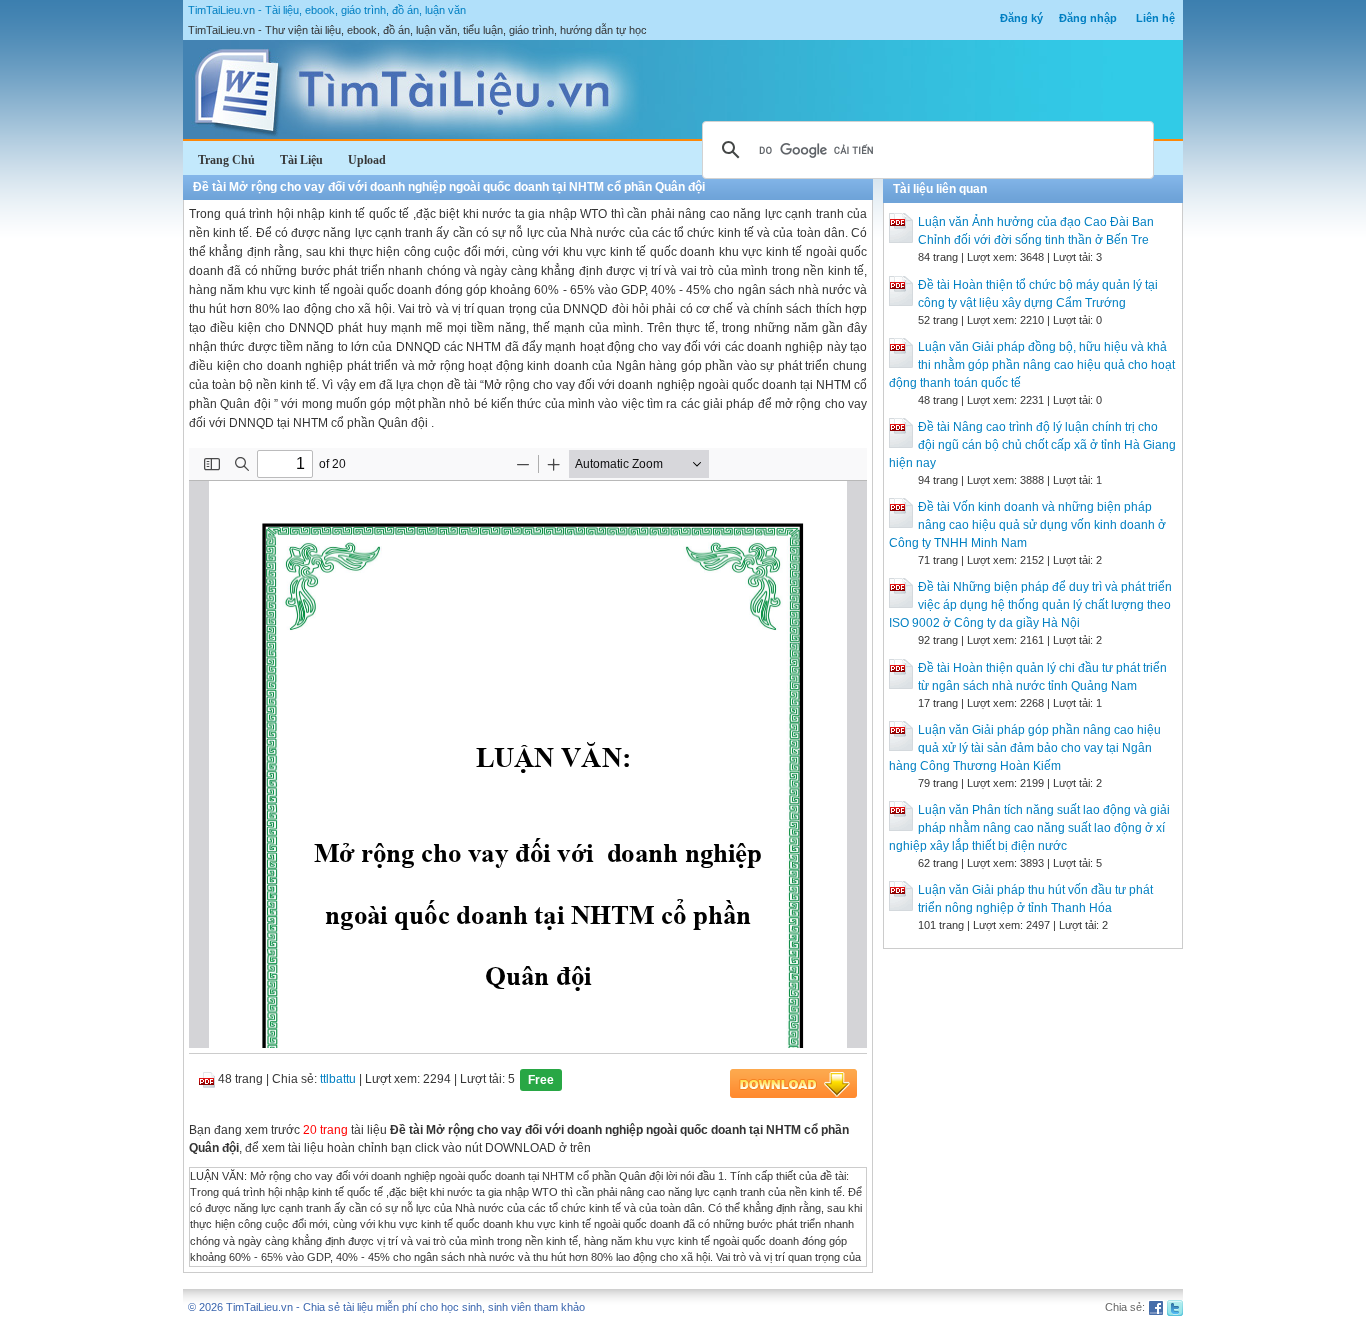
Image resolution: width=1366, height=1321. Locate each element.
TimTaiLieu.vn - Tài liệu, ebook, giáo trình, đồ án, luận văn (327, 10)
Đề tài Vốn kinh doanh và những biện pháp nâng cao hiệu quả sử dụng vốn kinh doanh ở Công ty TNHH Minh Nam (1027, 525)
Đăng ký (1021, 18)
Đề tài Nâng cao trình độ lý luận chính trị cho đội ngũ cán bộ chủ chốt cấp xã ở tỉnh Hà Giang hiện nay (1032, 445)
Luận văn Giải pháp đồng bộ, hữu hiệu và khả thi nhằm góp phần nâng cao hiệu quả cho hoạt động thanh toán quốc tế (1032, 365)
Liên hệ (1155, 18)
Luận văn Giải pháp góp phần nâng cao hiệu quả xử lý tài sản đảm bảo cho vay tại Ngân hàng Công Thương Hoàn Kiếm (1025, 748)
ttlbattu (338, 1079)
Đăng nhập (1088, 18)
